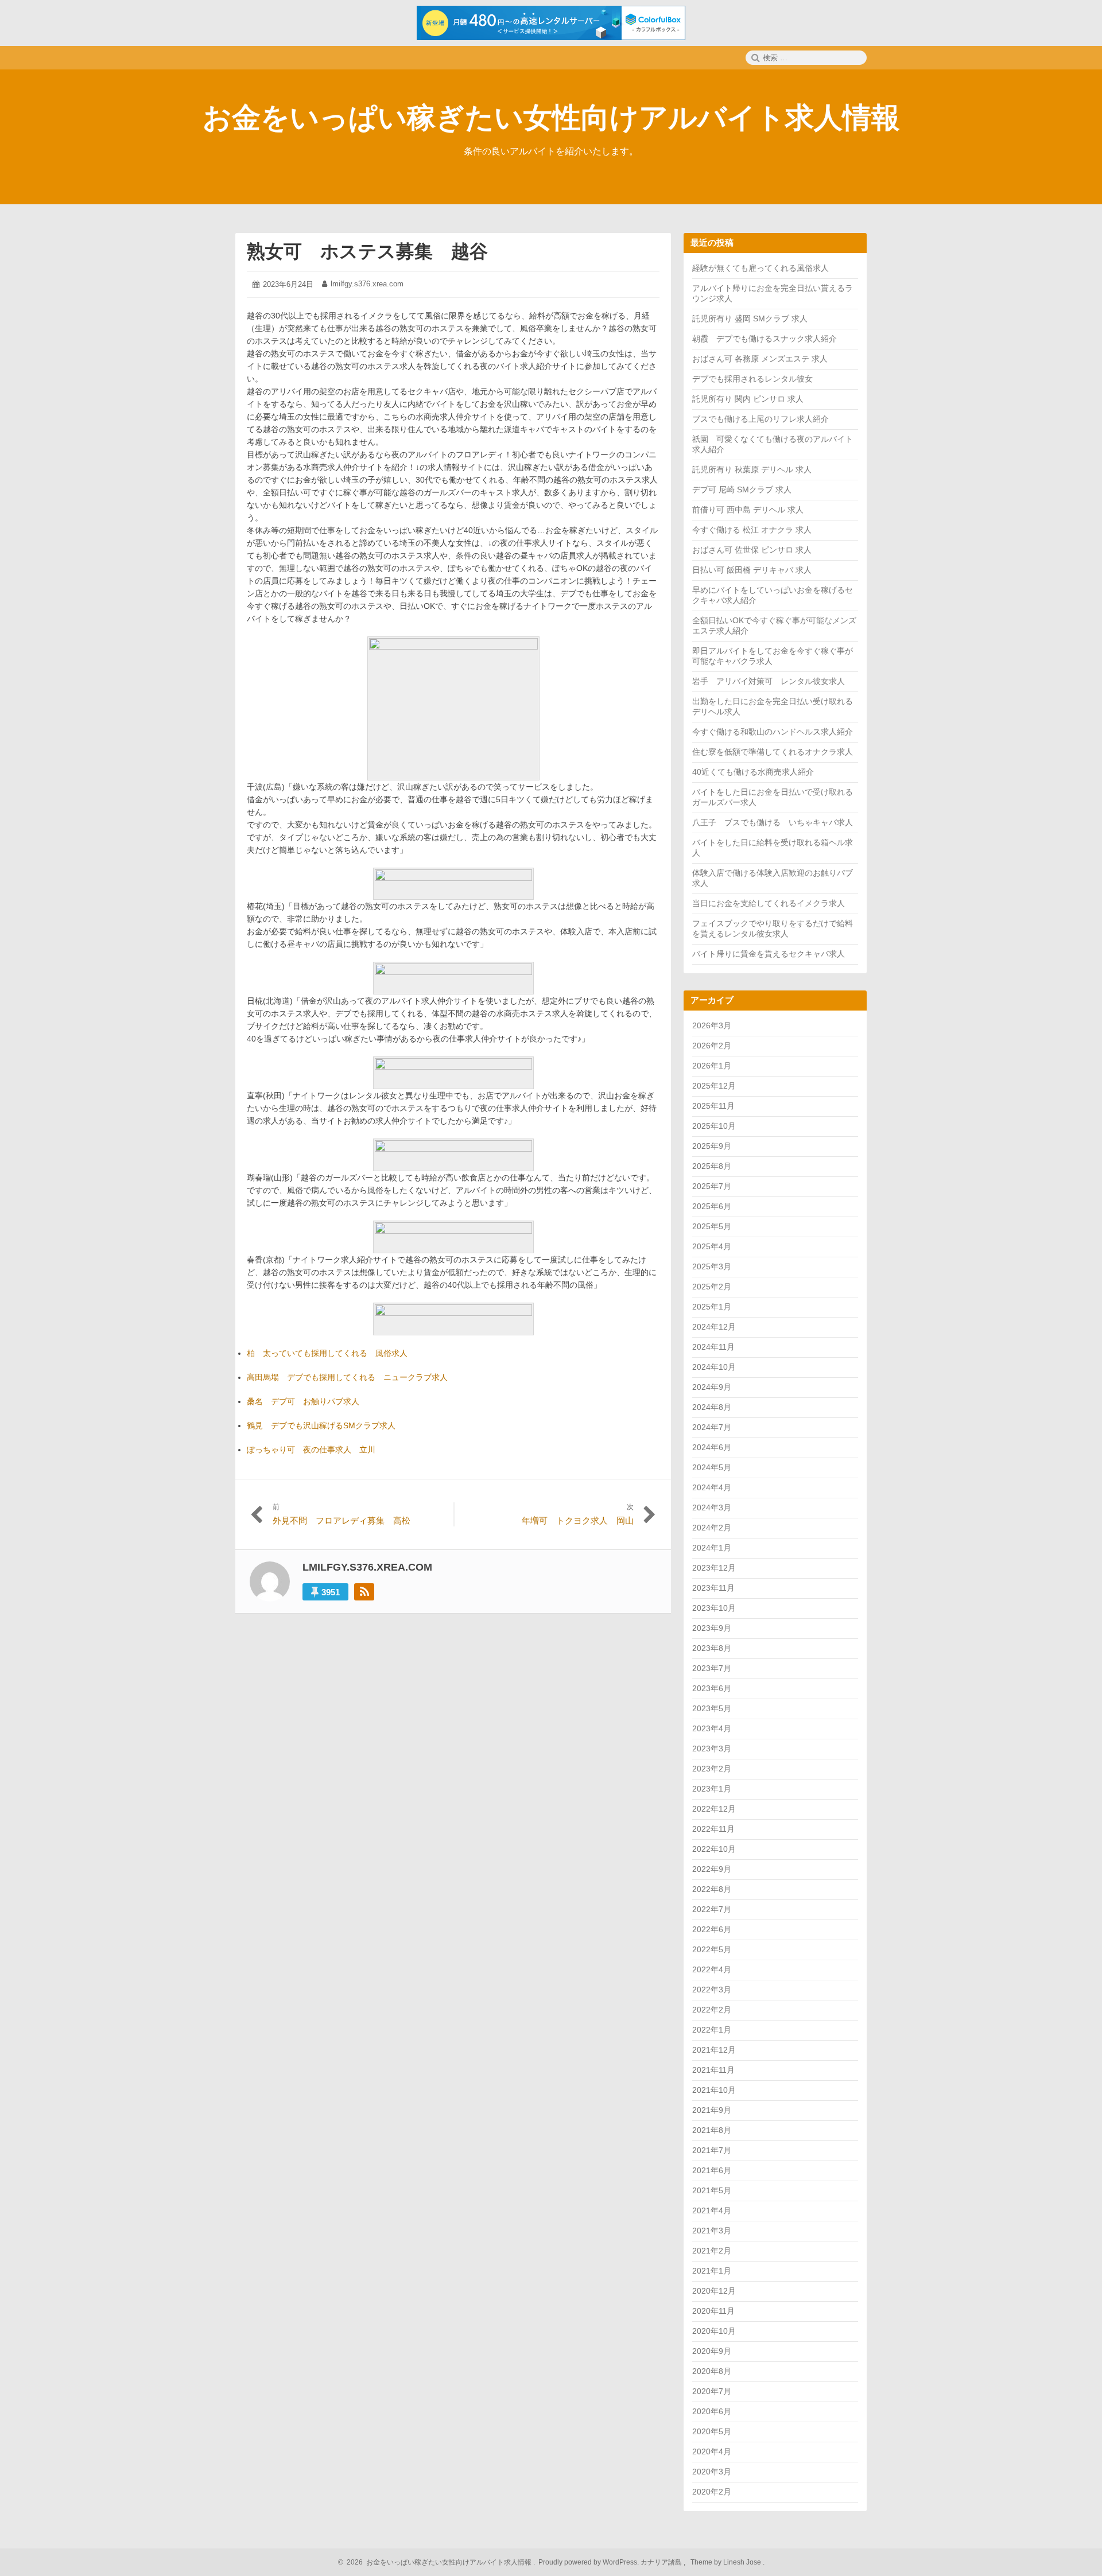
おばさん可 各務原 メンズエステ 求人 (760, 359)
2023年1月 (712, 1789)
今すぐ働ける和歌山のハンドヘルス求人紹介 (773, 732)
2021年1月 (712, 2271)
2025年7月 (712, 1186)
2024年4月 (712, 1487)
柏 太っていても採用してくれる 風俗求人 (327, 1353)
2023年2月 (712, 1769)
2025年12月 (714, 1086)
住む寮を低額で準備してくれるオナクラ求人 (773, 752)
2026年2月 (712, 1046)
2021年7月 (712, 2150)
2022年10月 (714, 1849)
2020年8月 (712, 2371)
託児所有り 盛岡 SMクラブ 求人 (750, 318)
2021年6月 (712, 2170)
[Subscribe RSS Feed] (364, 1592)
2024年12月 (714, 1327)
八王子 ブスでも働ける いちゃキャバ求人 (773, 822)
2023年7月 (712, 1668)
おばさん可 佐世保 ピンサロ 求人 (752, 550)
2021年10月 (714, 2090)
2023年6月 (712, 1688)
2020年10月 (714, 2331)
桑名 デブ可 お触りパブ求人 (303, 1401)
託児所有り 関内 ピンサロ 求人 (748, 399)
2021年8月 (712, 2130)
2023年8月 (712, 1648)
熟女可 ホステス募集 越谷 (367, 251)
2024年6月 (712, 1447)
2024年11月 (713, 1347)
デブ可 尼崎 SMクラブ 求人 (742, 489)
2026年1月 (712, 1066)
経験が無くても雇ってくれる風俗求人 (760, 268)
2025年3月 (712, 1266)
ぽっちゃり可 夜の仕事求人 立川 (311, 1450)
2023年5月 (712, 1708)
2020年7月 (712, 2391)
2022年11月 (713, 1829)
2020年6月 (712, 2411)
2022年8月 (712, 1889)
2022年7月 (712, 1909)
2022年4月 (712, 1969)
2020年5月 (712, 2431)
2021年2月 (712, 2251)
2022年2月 (712, 2010)
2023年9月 (712, 1628)
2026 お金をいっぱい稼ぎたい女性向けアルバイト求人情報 (437, 2562)
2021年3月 (712, 2231)
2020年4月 (712, 2451)
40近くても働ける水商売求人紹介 (753, 772)
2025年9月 (712, 1146)
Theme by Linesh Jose (727, 2562)
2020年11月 (713, 2311)
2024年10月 (714, 1367)
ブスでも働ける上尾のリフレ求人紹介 (760, 419)
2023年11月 (713, 1588)
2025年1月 (712, 1307)
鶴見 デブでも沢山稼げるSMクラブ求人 (321, 1425)
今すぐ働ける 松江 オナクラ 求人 (752, 530)
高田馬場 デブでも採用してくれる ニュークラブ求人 (347, 1377)
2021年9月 (712, 2110)
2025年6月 (712, 1206)
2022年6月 (712, 1929)
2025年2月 (712, 1287)
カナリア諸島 (662, 2562)
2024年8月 (712, 1407)
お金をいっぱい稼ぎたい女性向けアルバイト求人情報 (551, 118)
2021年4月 (712, 2210)
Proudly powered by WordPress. (589, 2562)
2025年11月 (713, 1106)
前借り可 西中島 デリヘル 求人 (748, 510)
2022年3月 (712, 1990)
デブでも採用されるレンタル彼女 (752, 379)
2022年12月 (714, 1809)
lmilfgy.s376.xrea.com (367, 284)
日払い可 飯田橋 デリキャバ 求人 (752, 570)
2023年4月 (712, 1728)
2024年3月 (712, 1507)
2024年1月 (712, 1548)
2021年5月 (712, 2190)
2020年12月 (714, 2291)
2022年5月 (712, 1949)
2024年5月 (712, 1467)
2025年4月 (712, 1246)
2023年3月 (712, 1749)
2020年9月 (712, 2351)
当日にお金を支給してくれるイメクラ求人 (769, 903)
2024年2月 (712, 1528)
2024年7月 (712, 1427)
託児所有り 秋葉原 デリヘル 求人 (752, 469)
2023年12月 (714, 1568)
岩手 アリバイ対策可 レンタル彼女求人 (769, 681)
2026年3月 (712, 1025)
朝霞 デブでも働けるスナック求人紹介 (765, 339)
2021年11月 (713, 2070)
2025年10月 (714, 1126)
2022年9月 (712, 1869)
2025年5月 (712, 1226)
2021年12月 (714, 2050)
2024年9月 (712, 1387)
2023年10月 (714, 1608)
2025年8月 (712, 1166)
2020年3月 (712, 2472)
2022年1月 (712, 2030)
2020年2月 (712, 2492)
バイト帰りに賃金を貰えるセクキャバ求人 (769, 954)
